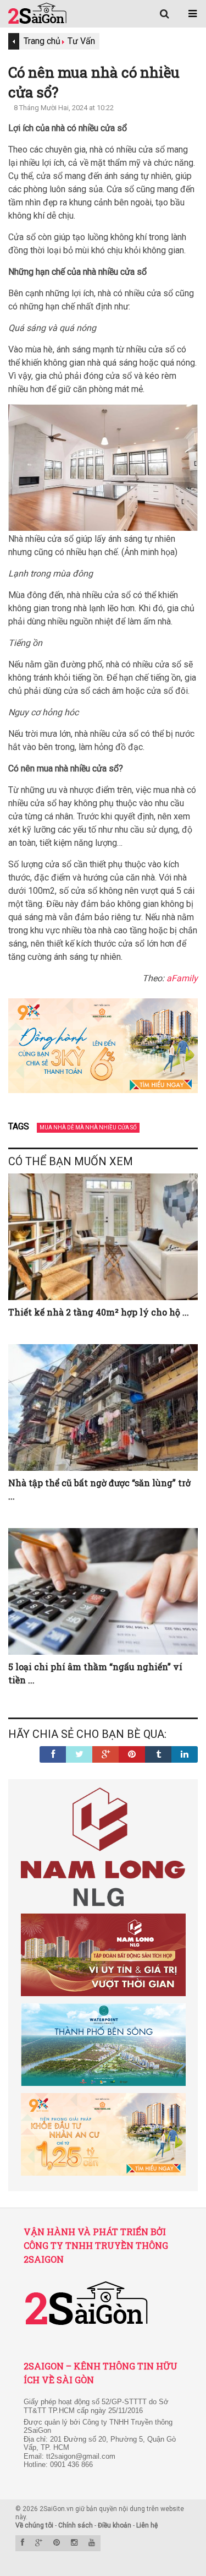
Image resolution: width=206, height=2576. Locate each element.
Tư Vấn (81, 41)
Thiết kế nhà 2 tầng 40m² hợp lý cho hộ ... (99, 1312)
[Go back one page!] (14, 41)
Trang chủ (42, 41)
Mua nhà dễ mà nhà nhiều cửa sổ (88, 1127)
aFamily (182, 978)
